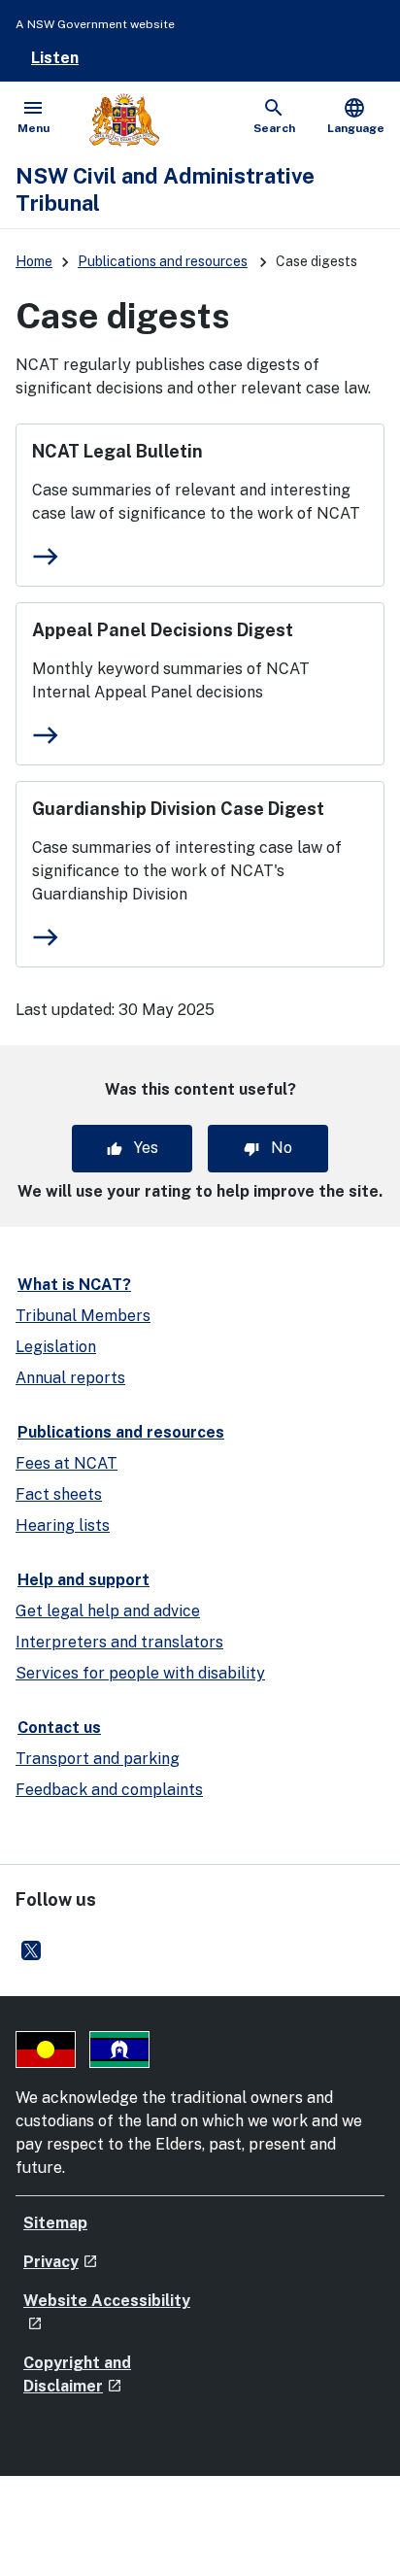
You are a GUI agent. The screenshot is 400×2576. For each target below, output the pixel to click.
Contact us (59, 1728)
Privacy (61, 2262)
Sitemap (55, 2223)
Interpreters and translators (119, 1642)
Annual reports (70, 1378)
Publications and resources (163, 261)
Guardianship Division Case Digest (178, 809)
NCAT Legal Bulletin (117, 451)
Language (356, 116)
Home (34, 261)
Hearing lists (63, 1525)
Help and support (83, 1580)
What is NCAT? (74, 1285)
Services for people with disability (140, 1673)
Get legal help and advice (108, 1611)
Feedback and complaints (109, 1790)
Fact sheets (59, 1494)
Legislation (56, 1347)
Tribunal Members (83, 1316)
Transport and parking (98, 1759)
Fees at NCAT (67, 1463)
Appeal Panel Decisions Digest (163, 630)
